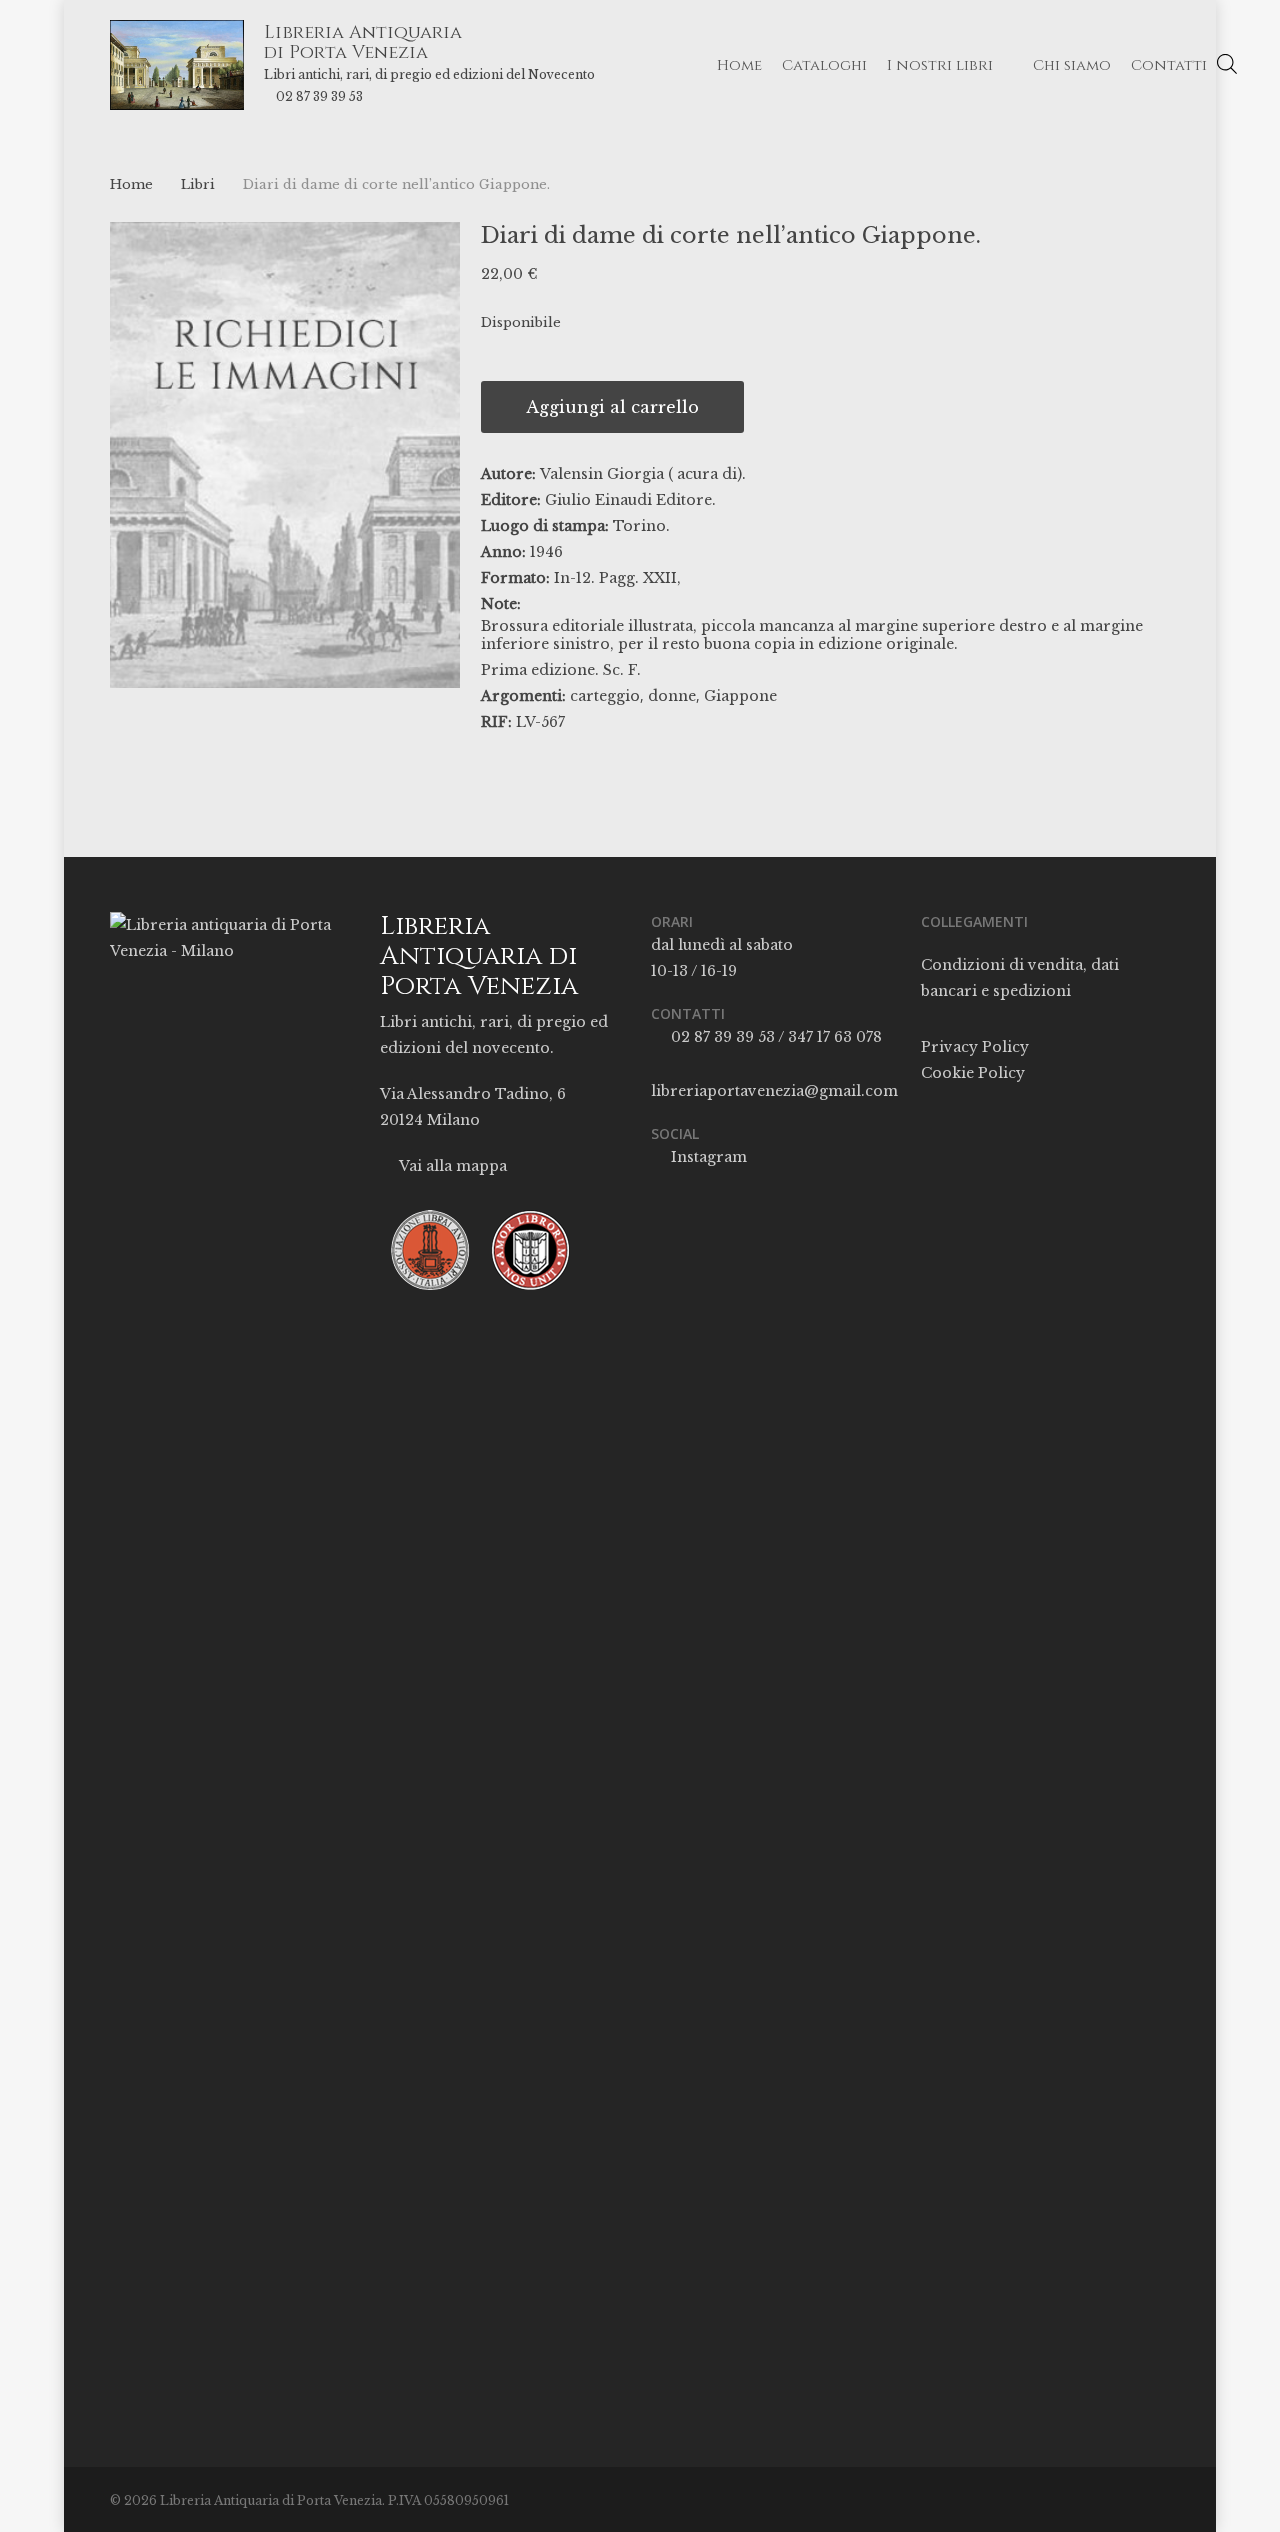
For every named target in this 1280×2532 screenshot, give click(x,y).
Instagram (707, 1157)
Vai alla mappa (451, 1166)
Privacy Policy (975, 1047)
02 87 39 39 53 (319, 96)
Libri (198, 184)
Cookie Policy (973, 1073)
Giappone (740, 696)
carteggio (605, 696)
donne (672, 696)
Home (131, 184)
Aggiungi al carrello (612, 407)
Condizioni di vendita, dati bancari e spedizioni (1020, 978)
